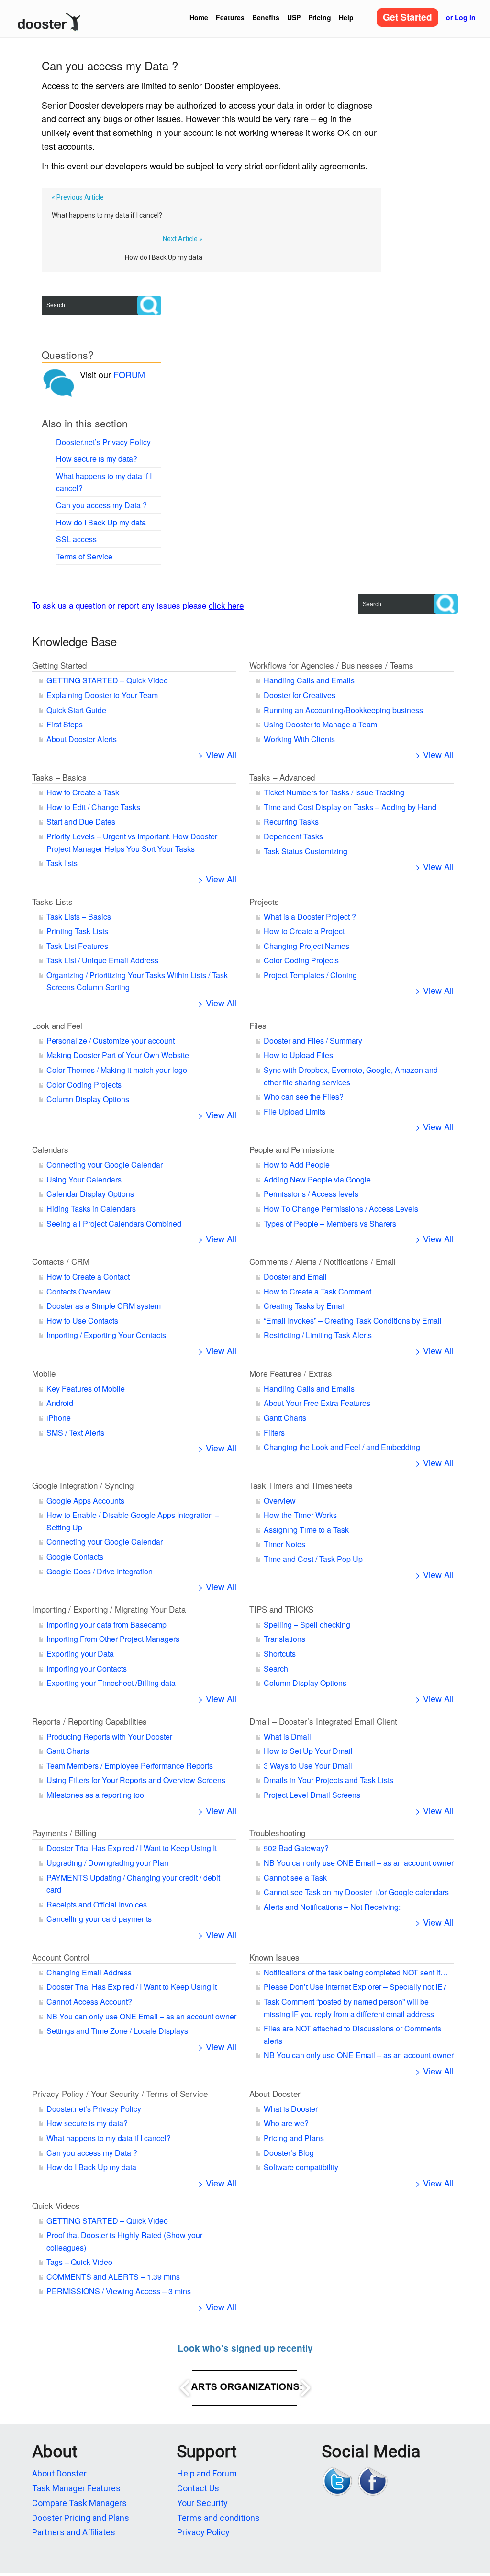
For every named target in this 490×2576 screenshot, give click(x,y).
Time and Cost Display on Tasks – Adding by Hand (350, 807)
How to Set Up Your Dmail (308, 1751)
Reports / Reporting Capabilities (89, 1721)
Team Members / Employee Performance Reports (130, 1766)
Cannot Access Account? (89, 2002)
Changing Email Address (89, 1972)
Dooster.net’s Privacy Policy (103, 442)
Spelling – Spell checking (307, 1624)
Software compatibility (301, 2167)
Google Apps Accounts (85, 1500)
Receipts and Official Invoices (97, 1904)
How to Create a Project (304, 931)
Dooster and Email (295, 1277)
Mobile (44, 1373)
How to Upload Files (298, 1055)
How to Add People (297, 1165)
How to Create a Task (83, 792)
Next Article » (183, 239)
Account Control (61, 1957)
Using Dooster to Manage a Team (320, 724)
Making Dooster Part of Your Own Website (118, 1055)
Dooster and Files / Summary (313, 1041)
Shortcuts (280, 1654)
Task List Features (77, 946)
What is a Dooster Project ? (310, 917)
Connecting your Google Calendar (105, 1165)
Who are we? (286, 2123)
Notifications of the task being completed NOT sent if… (356, 1972)
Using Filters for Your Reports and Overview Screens (136, 1780)
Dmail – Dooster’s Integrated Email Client (323, 1721)
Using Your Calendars (84, 1179)
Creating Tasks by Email (305, 1306)
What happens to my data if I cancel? (107, 215)
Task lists (62, 863)
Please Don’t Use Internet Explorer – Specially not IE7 (355, 1987)
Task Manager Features (76, 2488)
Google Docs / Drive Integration (100, 1571)
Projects (264, 901)
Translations (284, 1639)
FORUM (129, 374)
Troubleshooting (277, 1833)
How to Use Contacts (82, 1321)
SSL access (76, 539)
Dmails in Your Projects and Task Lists (329, 1780)
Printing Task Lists (77, 931)
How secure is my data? (97, 459)
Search (276, 1668)
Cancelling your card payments (99, 1919)
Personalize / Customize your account (111, 1041)
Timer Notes (284, 1544)
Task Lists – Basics (79, 917)
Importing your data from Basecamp (106, 1624)
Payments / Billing (64, 1833)
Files (258, 1025)
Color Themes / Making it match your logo (117, 1070)
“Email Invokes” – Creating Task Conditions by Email (353, 1321)
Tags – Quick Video (79, 2262)
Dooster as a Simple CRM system (104, 1306)
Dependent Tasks (293, 836)
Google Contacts (75, 1556)
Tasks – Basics (59, 777)
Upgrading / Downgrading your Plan (107, 1863)
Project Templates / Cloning (310, 975)
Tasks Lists (52, 901)
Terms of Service (84, 556)
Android (60, 1403)
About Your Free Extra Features (317, 1403)
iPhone (59, 1418)
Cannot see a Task (295, 1878)
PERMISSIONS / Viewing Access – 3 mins (119, 2291)
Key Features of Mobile (86, 1388)
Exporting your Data (80, 1654)
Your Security (202, 2503)
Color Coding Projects (301, 960)
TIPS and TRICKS (281, 1609)
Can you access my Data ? (101, 505)
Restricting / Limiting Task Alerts (318, 1335)
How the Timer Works (300, 1515)
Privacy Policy (203, 2532)
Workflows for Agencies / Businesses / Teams (331, 665)
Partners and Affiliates (74, 2532)
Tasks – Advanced (282, 777)
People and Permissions (292, 1149)
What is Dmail (287, 1736)
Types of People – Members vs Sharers (330, 1223)
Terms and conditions (218, 2518)
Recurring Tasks (291, 821)
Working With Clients (299, 739)
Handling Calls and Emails (309, 680)
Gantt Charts (285, 1418)
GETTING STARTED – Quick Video (107, 680)
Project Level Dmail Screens (312, 1795)
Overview (280, 1500)
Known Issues (274, 1957)
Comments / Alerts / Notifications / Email (323, 1261)
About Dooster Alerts (82, 739)
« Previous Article (78, 197)
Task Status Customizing (306, 851)
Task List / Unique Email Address (102, 960)
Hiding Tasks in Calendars (91, 1209)
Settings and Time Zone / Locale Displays (117, 2031)
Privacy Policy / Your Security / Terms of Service (120, 2093)
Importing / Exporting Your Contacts (106, 1335)
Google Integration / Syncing (83, 1485)
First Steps (65, 724)
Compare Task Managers (79, 2503)
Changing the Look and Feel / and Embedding (342, 1447)
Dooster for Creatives (300, 695)
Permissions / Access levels (311, 1194)
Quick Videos (56, 2205)
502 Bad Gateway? (296, 1848)
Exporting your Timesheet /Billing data (111, 1683)
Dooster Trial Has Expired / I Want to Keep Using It (132, 1848)
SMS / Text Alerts (75, 1433)
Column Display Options (88, 1099)
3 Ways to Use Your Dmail (308, 1766)
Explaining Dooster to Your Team (102, 695)
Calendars (50, 1149)
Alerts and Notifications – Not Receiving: (332, 1907)
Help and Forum (207, 2473)
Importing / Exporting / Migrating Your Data (109, 1609)
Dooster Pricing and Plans (81, 2518)
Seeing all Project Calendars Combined (114, 1223)
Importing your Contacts (87, 1668)
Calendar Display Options (90, 1194)
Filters (274, 1433)
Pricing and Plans (294, 2138)
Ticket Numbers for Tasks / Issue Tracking (334, 792)
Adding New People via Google (317, 1179)
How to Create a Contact (88, 1277)
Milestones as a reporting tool (96, 1795)
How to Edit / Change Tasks (93, 807)
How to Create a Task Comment (317, 1291)
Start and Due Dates (81, 821)
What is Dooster (291, 2109)
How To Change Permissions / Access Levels (341, 1209)
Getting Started (59, 665)
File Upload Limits (295, 1111)
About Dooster (275, 2093)
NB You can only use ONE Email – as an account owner (359, 1863)
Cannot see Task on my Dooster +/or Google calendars (356, 1892)
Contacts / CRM (61, 1261)
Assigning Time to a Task (306, 1530)
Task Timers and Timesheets (301, 1485)
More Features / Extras (291, 1373)
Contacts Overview (78, 1291)
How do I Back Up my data (164, 257)
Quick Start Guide (76, 710)
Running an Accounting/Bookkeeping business (343, 710)
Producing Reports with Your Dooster (109, 1736)
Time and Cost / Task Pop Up (313, 1559)
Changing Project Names (306, 946)
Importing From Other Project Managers (113, 1639)
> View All (217, 754)
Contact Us (198, 2488)
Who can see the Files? (304, 1097)
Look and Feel (57, 1025)
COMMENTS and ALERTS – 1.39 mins (113, 2277)
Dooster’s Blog (289, 2153)
